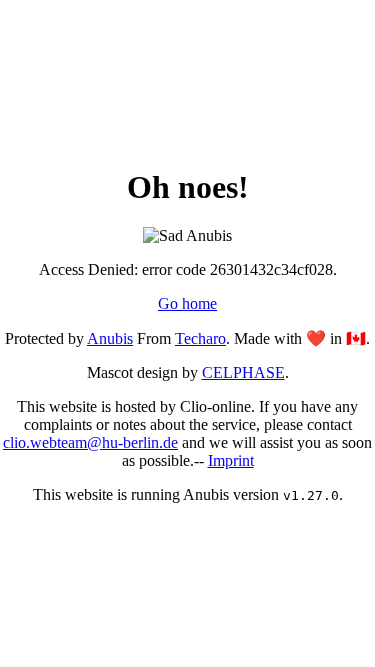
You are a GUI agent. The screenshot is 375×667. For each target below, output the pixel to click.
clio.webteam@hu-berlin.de (90, 442)
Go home (187, 303)
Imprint (231, 460)
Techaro (200, 338)
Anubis (110, 338)
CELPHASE (243, 372)
